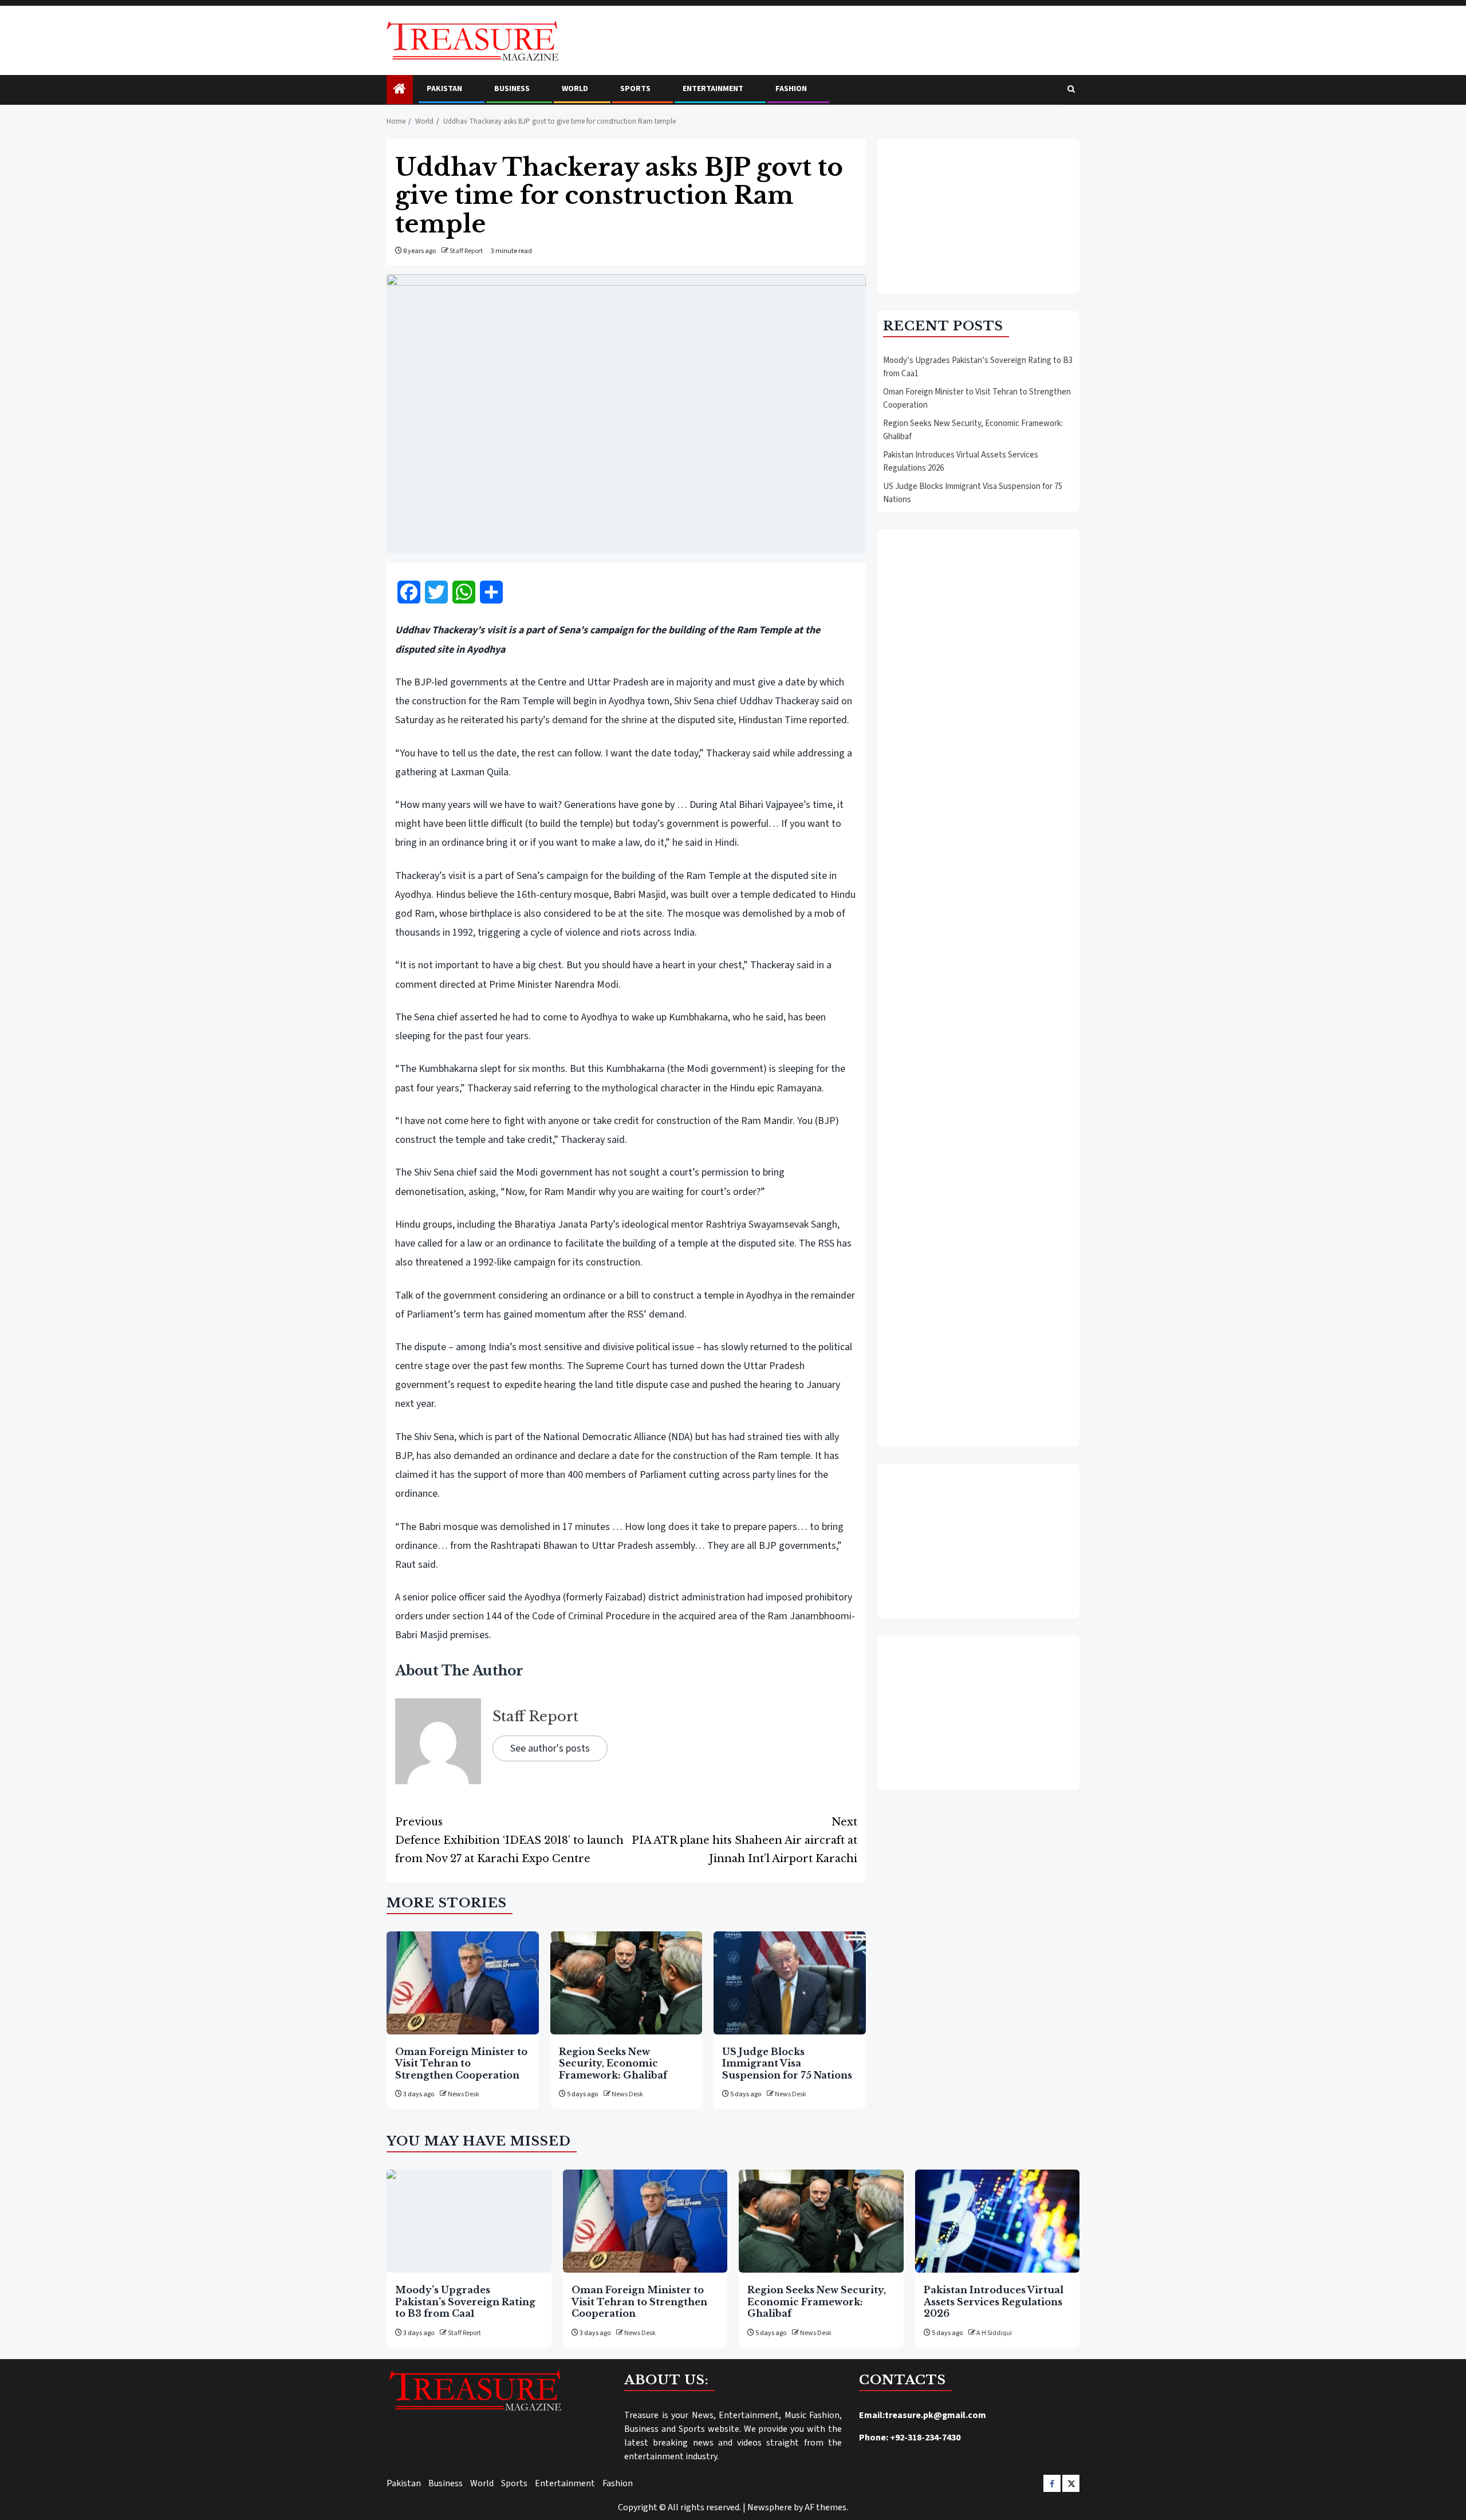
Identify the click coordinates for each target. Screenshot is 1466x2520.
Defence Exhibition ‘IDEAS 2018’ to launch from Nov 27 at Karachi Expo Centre (509, 1840)
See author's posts (550, 1748)
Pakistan (444, 89)
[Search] (1071, 90)
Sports (635, 89)
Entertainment (713, 89)
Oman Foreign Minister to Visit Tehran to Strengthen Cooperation (461, 2063)
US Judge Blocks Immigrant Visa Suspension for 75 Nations (787, 2063)
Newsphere (770, 2507)
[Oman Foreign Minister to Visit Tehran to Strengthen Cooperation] (463, 1983)
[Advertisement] (978, 216)
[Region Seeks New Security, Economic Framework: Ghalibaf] (626, 1983)
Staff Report (466, 251)
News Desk (464, 2094)
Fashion (791, 89)
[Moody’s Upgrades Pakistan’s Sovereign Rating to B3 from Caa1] (469, 2221)
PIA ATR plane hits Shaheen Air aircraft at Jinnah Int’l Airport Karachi (744, 1840)
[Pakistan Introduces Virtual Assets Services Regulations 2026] (998, 2221)
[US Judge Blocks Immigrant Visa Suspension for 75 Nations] (790, 1983)
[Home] (400, 90)
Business (512, 89)
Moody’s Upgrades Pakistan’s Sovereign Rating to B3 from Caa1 (465, 2302)
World (575, 89)
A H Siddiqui (994, 2333)
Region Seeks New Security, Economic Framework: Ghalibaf (613, 2063)
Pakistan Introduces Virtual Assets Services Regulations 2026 (994, 2302)
